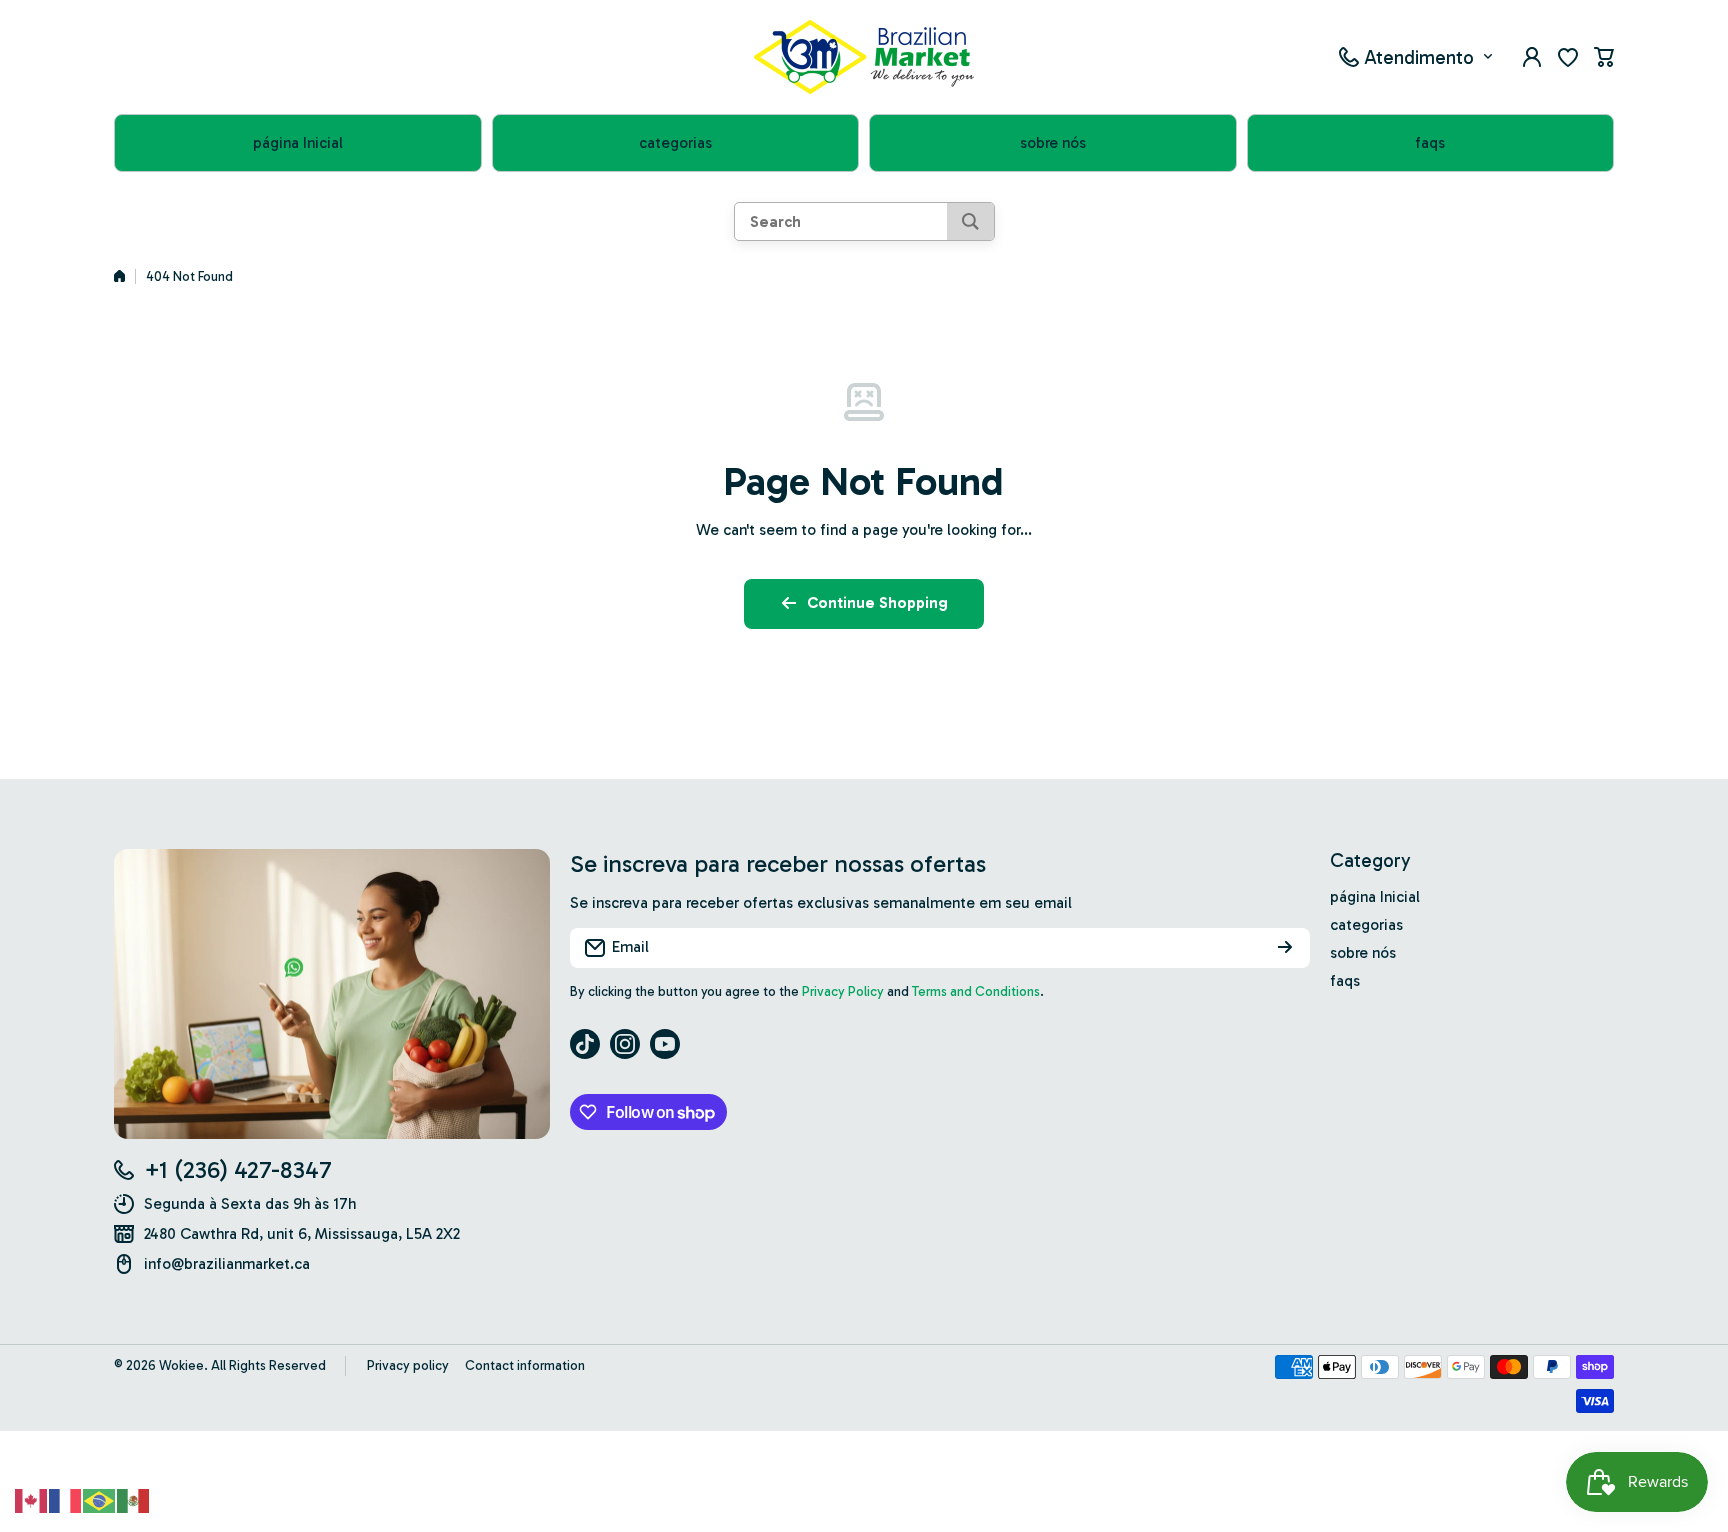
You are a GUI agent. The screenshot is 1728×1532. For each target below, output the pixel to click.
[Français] (66, 1499)
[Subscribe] (1285, 948)
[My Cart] (1604, 57)
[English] (32, 1499)
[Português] (100, 1499)
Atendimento (1419, 56)
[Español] (134, 1499)
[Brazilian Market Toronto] (864, 57)
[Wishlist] (1568, 57)
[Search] (970, 221)
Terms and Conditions (976, 991)
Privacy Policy (843, 991)
